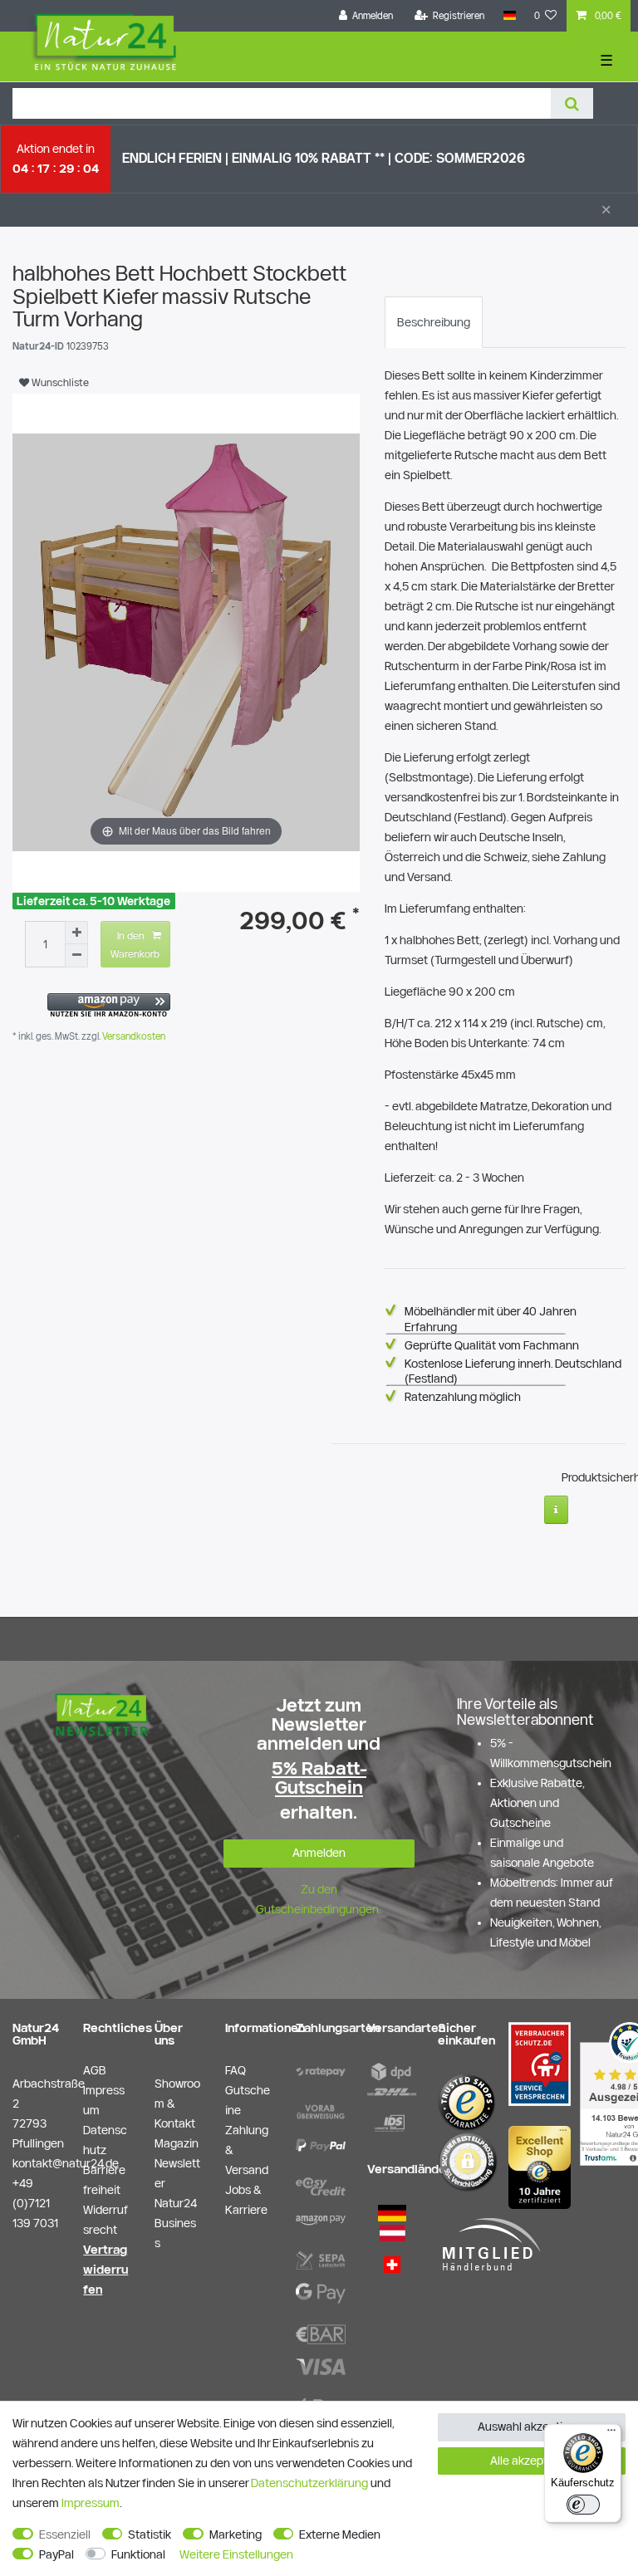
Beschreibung (434, 322)
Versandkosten (133, 1036)
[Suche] (572, 103)
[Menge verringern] (76, 956)
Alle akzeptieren (532, 2461)
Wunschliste (59, 382)
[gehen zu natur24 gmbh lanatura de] (540, 2063)
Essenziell (65, 2534)
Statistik (150, 2534)
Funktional (138, 2554)
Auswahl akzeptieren (532, 2427)
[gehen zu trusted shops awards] (540, 2167)
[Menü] (611, 2434)
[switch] (583, 2505)
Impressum (91, 2503)
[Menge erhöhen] (76, 933)
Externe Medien (340, 2534)
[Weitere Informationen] (556, 1510)
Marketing (236, 2534)
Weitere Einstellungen (236, 2554)
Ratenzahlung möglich (463, 1397)
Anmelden (319, 1853)
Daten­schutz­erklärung (309, 2483)
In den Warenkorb (135, 944)
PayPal (56, 2554)
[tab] (434, 322)
